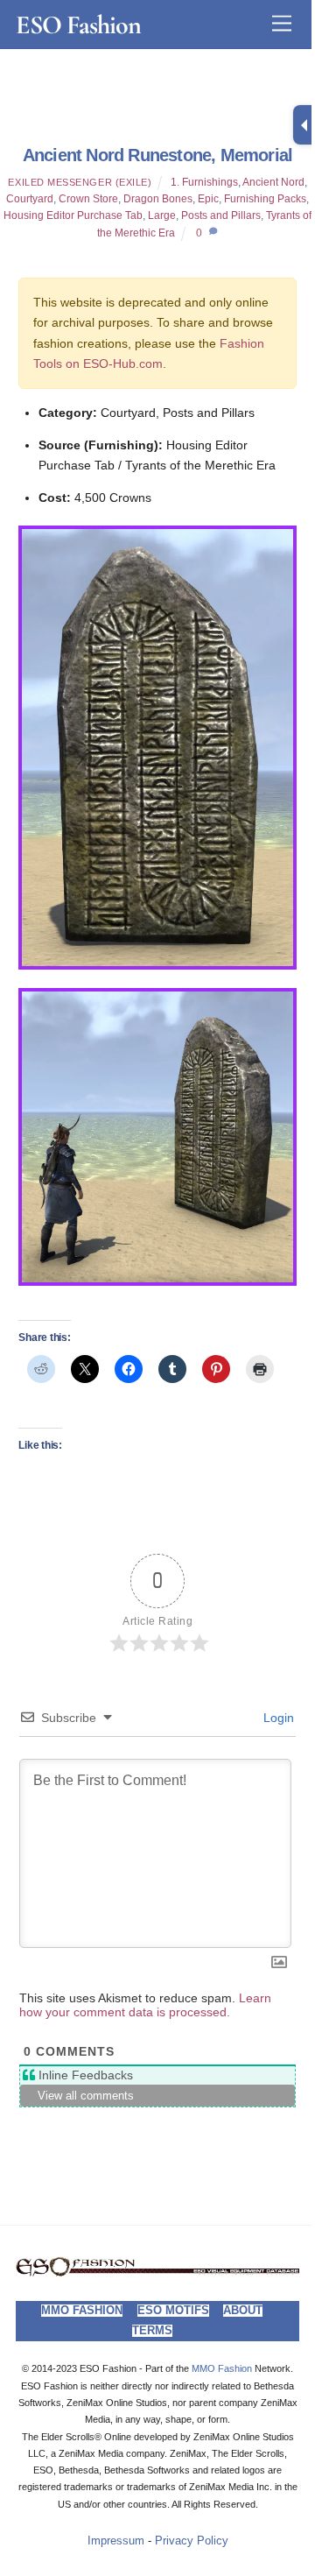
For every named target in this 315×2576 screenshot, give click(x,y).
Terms (152, 2331)
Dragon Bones (158, 199)
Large (162, 215)
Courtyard (30, 199)
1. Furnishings (204, 182)
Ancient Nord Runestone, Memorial (157, 155)
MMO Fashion (82, 2311)
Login (277, 1718)
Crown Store (88, 199)
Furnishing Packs (265, 199)
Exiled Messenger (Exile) (80, 182)
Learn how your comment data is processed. (145, 2005)
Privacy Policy (192, 2541)
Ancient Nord (273, 182)
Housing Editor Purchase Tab (73, 215)
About (243, 2311)
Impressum (116, 2541)
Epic (208, 199)
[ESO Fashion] (157, 2272)
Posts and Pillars (221, 215)
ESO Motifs (173, 2311)
